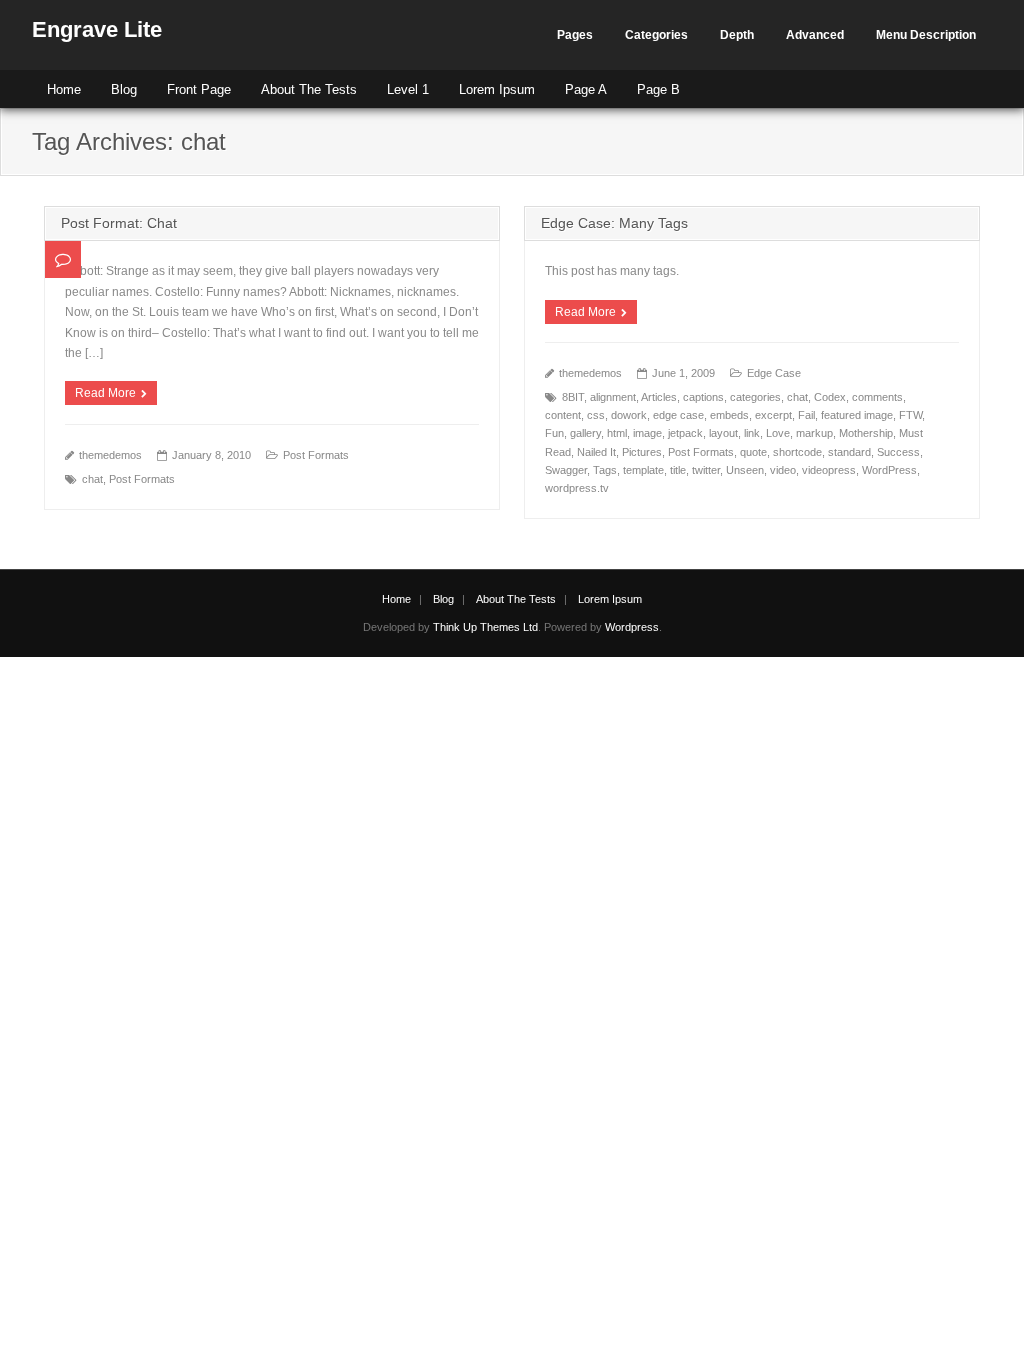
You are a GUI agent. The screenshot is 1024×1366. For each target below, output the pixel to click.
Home (64, 89)
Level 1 (408, 89)
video (783, 470)
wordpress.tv (577, 488)
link (752, 433)
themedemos (110, 455)
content (563, 415)
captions (703, 397)
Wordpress (632, 627)
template (643, 470)
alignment (613, 397)
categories (755, 397)
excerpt (773, 415)
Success (898, 452)
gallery (585, 433)
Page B (658, 89)
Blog (124, 89)
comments (877, 397)
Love (778, 433)
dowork (629, 415)
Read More (105, 393)
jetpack (685, 433)
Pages (575, 35)
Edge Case (774, 373)
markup (814, 433)
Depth (737, 35)
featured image (857, 415)
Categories (656, 35)
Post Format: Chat (119, 223)
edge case (678, 415)
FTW (910, 415)
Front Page (199, 89)
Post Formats (316, 455)
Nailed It (596, 452)
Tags (605, 470)
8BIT (573, 397)
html (617, 433)
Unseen (745, 470)
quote (753, 452)
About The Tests (309, 89)
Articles (659, 397)
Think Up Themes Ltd (485, 627)
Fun (554, 433)
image (647, 433)
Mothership (866, 433)
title (678, 470)
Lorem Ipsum (497, 89)
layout (723, 433)
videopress (829, 470)
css (596, 415)
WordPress (889, 470)
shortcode (797, 452)
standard (849, 452)
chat (92, 479)
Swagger (566, 470)
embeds (729, 415)
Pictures (642, 452)
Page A (586, 89)
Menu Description (926, 35)
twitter (706, 470)
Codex (830, 397)
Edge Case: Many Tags (614, 223)
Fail (806, 415)
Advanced (815, 35)
